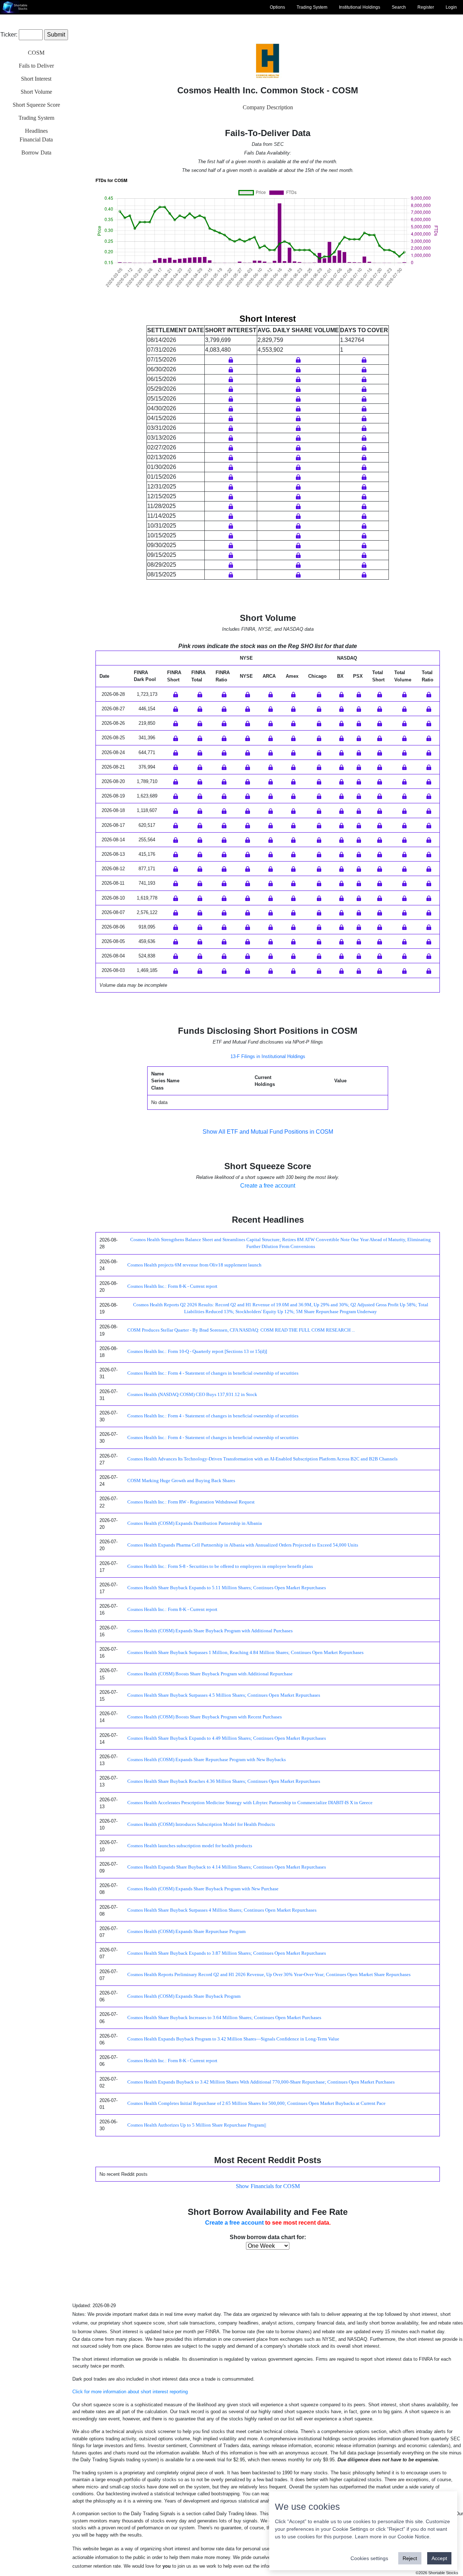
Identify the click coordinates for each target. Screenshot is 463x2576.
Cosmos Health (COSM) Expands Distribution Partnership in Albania (195, 1523)
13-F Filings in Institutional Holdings (268, 1056)
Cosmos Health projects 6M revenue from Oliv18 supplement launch (194, 1265)
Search (399, 7)
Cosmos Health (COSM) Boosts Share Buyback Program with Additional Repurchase (210, 1674)
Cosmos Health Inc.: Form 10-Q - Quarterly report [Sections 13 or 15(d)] (197, 1352)
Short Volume (36, 92)
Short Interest (36, 79)
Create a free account (268, 1186)
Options (277, 7)
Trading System (312, 7)
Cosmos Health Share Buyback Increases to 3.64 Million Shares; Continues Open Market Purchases (224, 2018)
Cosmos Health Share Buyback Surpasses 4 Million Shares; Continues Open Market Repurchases (222, 1910)
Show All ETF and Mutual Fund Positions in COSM (268, 1132)
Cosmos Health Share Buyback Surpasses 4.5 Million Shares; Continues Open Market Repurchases (224, 1695)
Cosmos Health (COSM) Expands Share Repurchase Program (186, 1932)
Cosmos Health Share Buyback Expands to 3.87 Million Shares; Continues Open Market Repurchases (227, 1953)
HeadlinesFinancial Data (36, 135)
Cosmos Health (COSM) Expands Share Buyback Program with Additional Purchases (210, 1631)
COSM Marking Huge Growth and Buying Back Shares (181, 1481)
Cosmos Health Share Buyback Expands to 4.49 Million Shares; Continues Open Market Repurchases (227, 1738)
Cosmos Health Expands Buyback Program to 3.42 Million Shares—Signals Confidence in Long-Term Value (233, 2039)
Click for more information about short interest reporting (130, 2392)
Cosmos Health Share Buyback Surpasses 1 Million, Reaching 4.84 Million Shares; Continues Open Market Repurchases (245, 1653)
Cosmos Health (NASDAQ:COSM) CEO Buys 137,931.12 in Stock (192, 1395)
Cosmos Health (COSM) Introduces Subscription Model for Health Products (201, 1824)
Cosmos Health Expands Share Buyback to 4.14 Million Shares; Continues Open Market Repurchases (227, 1867)
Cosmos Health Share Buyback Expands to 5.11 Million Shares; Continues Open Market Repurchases (227, 1588)
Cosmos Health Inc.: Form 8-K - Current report (172, 1286)
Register (426, 7)
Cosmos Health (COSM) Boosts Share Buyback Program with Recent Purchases (205, 1717)
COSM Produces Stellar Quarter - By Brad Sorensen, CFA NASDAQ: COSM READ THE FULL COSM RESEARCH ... (241, 1330)
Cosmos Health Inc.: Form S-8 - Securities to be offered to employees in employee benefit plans (220, 1566)
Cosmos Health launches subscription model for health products (190, 1846)
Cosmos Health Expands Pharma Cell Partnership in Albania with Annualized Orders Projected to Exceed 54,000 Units (243, 1545)
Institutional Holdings (360, 7)
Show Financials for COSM (268, 2186)
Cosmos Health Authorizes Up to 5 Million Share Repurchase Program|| (197, 2125)
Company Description (268, 107)
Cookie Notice (413, 2537)
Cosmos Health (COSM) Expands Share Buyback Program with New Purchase (203, 1889)
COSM (36, 53)
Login (451, 7)
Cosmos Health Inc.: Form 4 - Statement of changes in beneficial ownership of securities (213, 1373)
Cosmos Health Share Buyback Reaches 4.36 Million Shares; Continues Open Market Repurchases (224, 1781)
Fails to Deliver (36, 66)
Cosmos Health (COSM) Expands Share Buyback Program (184, 1996)
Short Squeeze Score (36, 105)
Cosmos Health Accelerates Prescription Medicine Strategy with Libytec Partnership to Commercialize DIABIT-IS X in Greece (250, 1803)
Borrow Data (36, 153)
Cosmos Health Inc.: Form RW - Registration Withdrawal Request (191, 1502)
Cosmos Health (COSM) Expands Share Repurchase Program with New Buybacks (207, 1760)
